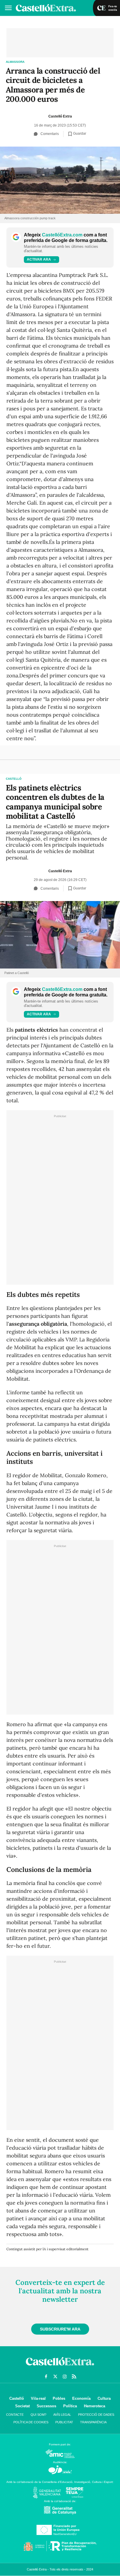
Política (70, 2406)
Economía (81, 2398)
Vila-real (38, 2398)
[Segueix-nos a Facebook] (46, 2376)
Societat (22, 2406)
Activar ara (39, 259)
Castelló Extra (60, 116)
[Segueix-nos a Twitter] (55, 2376)
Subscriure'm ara (60, 2329)
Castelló (14, 779)
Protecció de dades (96, 2415)
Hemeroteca (95, 2406)
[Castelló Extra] (60, 2367)
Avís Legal (62, 2415)
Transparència (93, 2422)
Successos (46, 2406)
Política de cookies (31, 2422)
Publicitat (64, 2422)
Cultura (104, 2398)
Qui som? (38, 2415)
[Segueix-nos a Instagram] (65, 2376)
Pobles (59, 2398)
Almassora (15, 62)
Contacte (15, 2415)
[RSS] (74, 2376)
